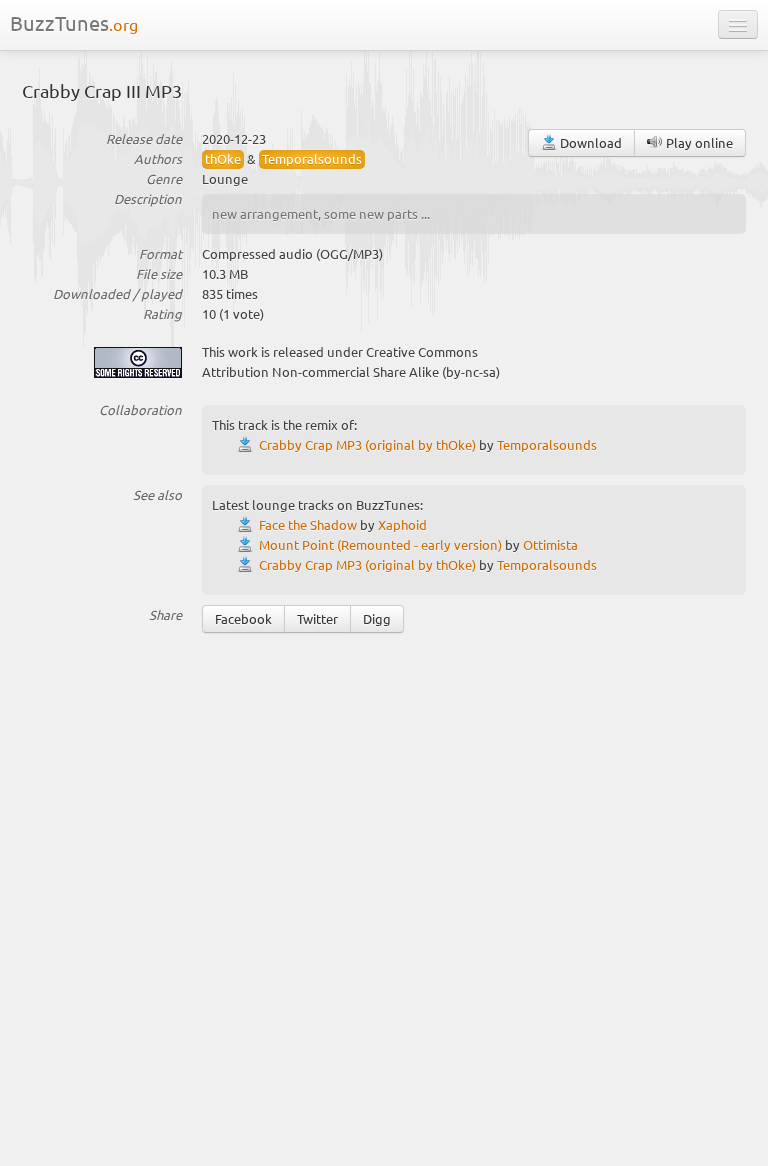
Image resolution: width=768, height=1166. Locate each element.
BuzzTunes (74, 22)
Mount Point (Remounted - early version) (380, 544)
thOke (223, 158)
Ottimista (550, 544)
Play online (698, 142)
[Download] (248, 444)
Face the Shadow (308, 524)
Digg (377, 618)
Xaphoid (402, 524)
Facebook (243, 618)
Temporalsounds (312, 158)
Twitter (317, 618)
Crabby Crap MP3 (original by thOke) (367, 444)
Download (589, 142)
